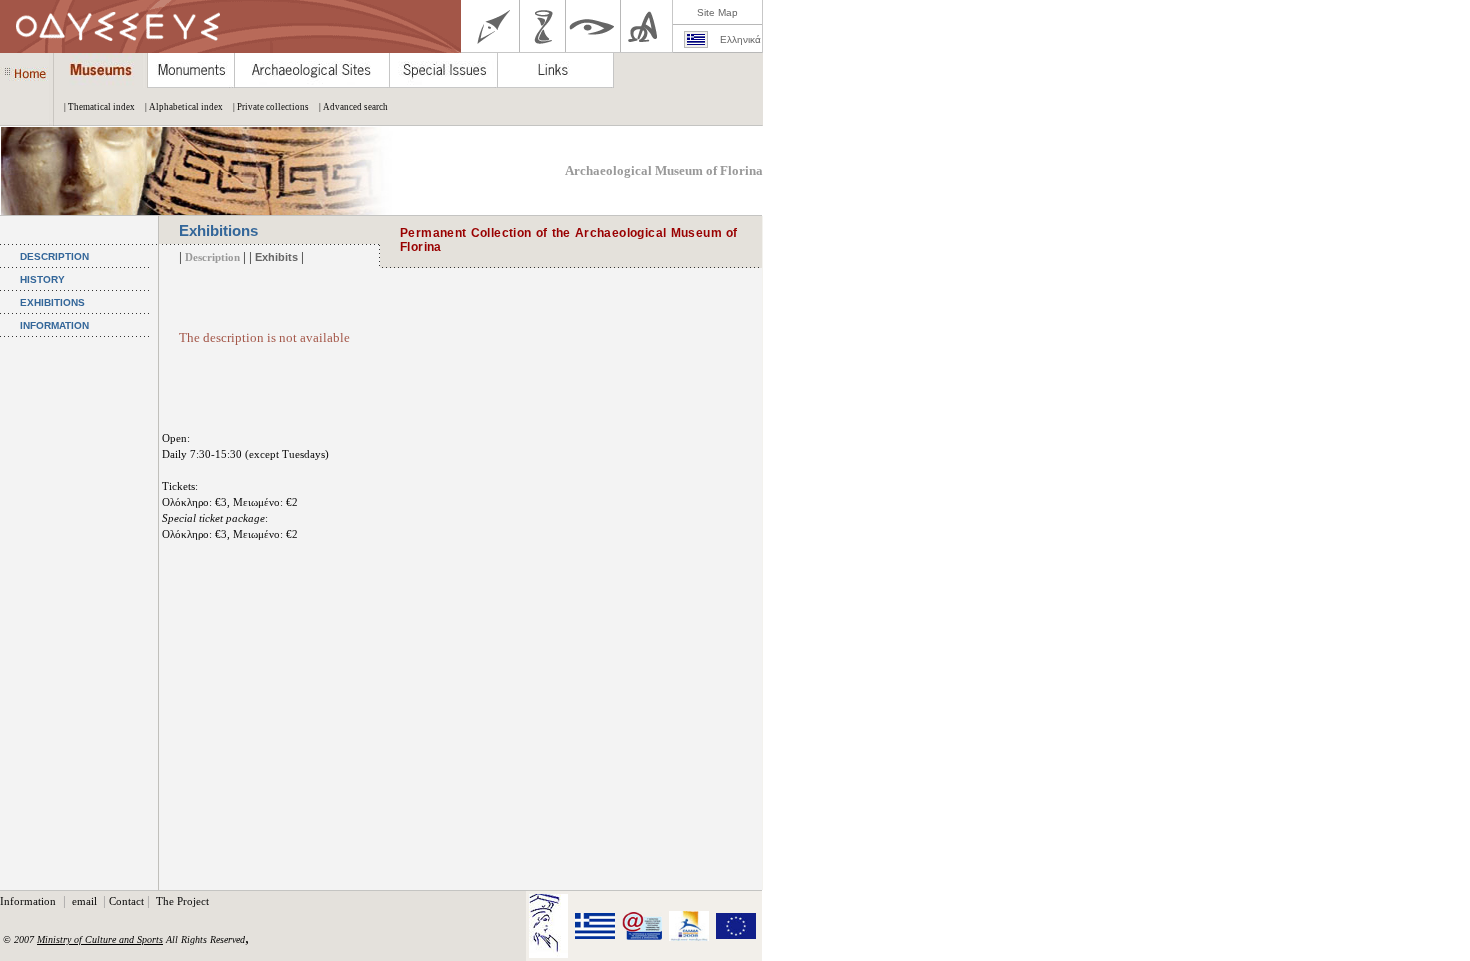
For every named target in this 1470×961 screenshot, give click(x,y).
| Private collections (271, 107)
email (86, 901)
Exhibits (276, 257)
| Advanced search (353, 107)
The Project (182, 901)
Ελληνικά (740, 39)
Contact (126, 901)
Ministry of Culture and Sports (100, 939)
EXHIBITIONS (52, 302)
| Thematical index (99, 107)
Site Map (717, 12)
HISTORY (42, 279)
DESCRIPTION (54, 256)
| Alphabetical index (184, 107)
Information (29, 901)
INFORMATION (54, 325)
